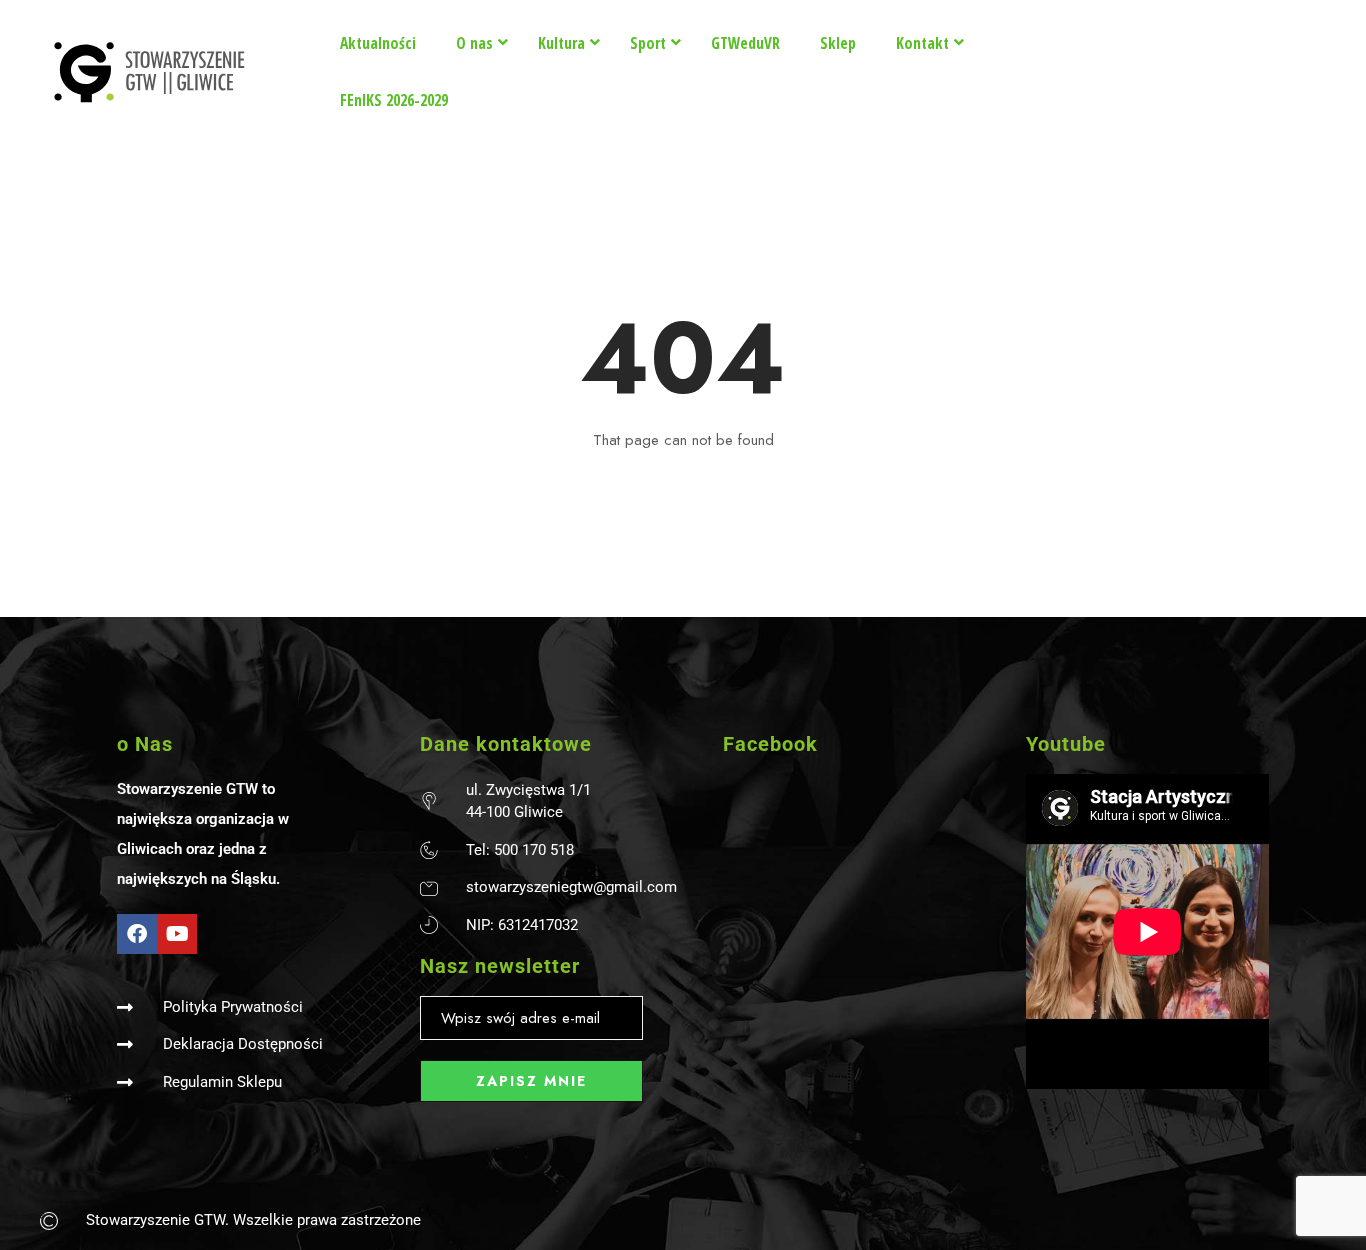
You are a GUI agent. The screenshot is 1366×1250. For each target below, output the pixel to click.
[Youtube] (177, 934)
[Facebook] (137, 934)
